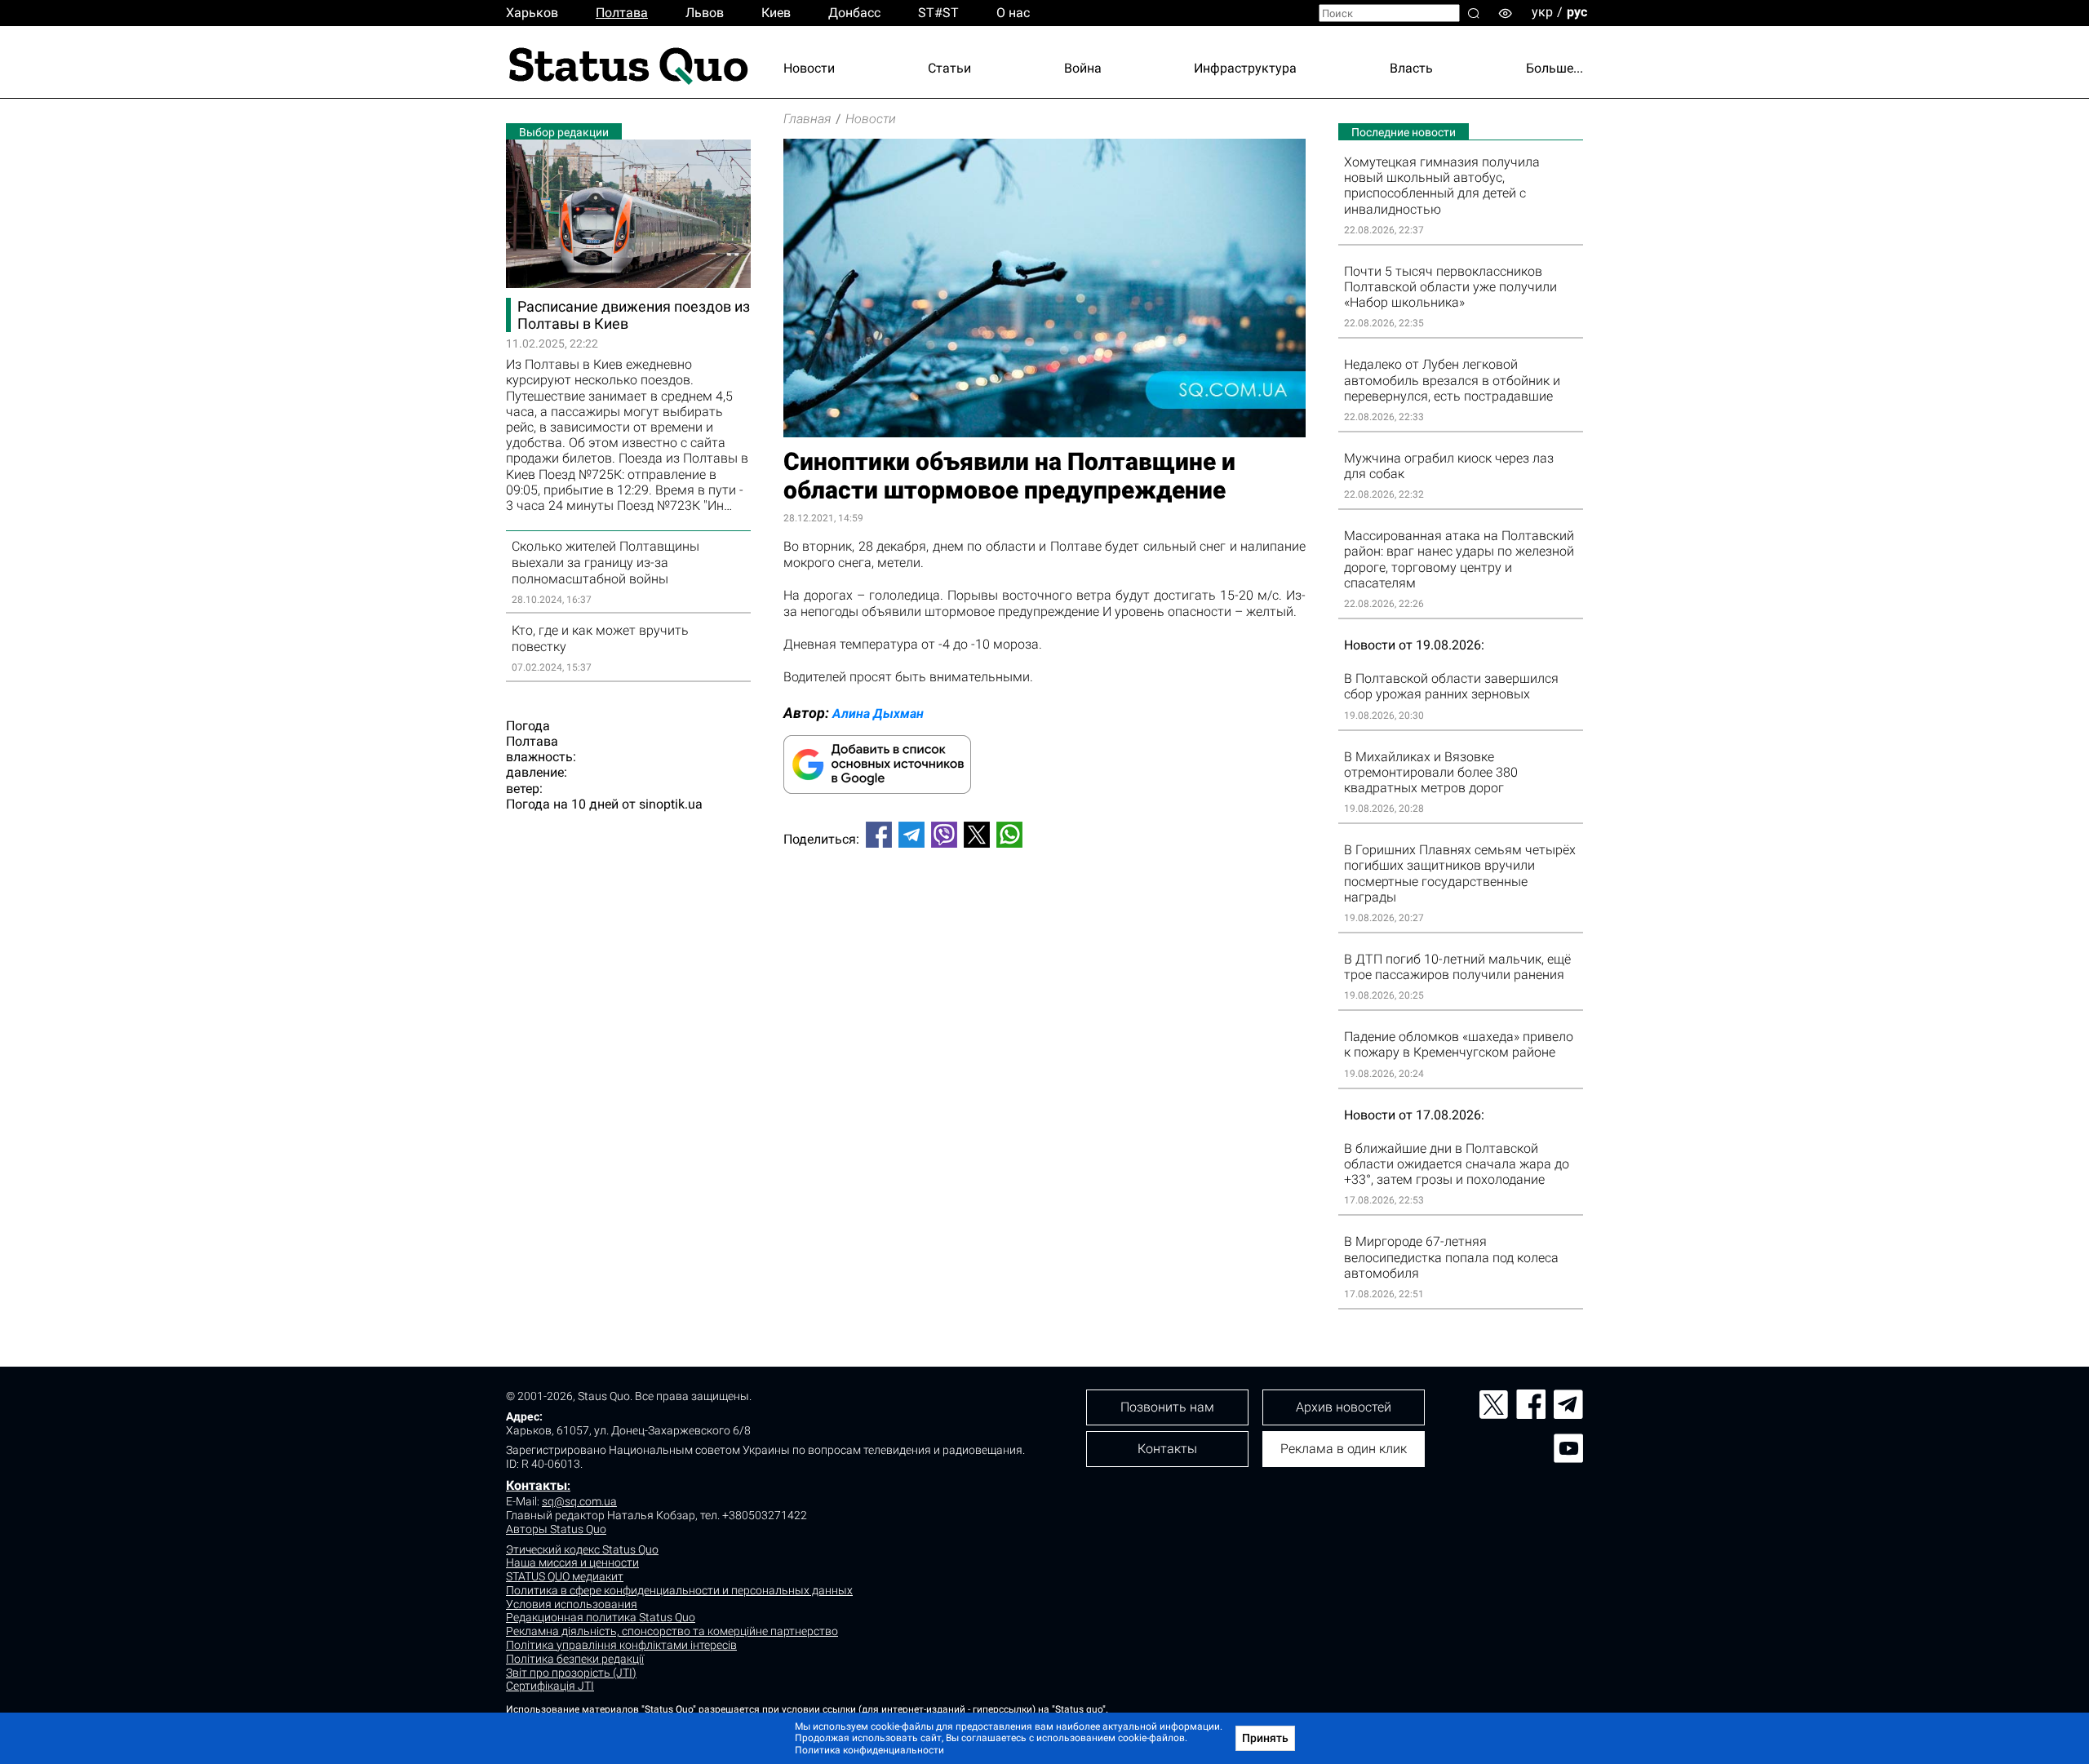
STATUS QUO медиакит (565, 1576)
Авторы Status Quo (556, 1529)
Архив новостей (1344, 1407)
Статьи (949, 68)
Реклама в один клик (1344, 1449)
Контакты (537, 1485)
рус (1577, 12)
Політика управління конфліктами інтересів (621, 1645)
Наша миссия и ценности (572, 1562)
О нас (1013, 13)
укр (1542, 12)
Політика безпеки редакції (575, 1659)
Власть (1411, 68)
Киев (776, 13)
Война (1083, 68)
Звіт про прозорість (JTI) (571, 1673)
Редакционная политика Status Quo (601, 1617)
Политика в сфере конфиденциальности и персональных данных (679, 1590)
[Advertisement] (1044, 915)
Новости (809, 68)
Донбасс (854, 13)
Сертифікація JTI (550, 1686)
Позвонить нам (1167, 1407)
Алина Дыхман (878, 714)
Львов (705, 13)
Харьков (532, 13)
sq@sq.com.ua (579, 1501)
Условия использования (572, 1604)
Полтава (622, 13)
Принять (1265, 1738)
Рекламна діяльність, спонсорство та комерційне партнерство (672, 1631)
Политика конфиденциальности (869, 1750)
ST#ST (938, 13)
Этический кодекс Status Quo (582, 1549)
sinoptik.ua (671, 804)
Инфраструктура (1245, 68)
